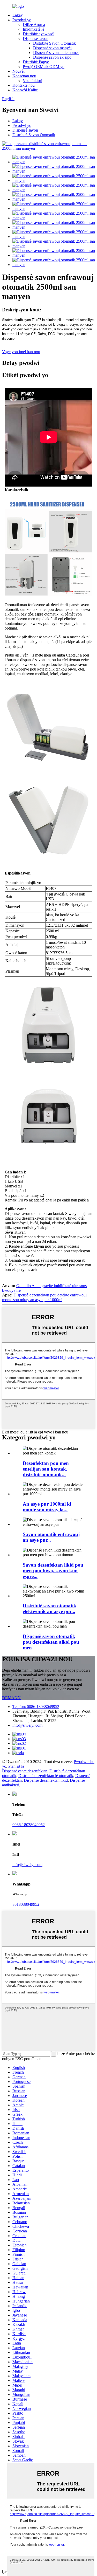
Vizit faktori (32, 81)
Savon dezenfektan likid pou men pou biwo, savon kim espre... (53, 1571)
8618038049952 (26, 1904)
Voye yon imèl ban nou (21, 352)
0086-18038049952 (29, 1825)
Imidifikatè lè (33, 29)
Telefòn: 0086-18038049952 (36, 1707)
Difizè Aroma (34, 25)
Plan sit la (16, 1766)
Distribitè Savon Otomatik (54, 43)
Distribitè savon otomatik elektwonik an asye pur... (50, 1608)
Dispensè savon (36, 39)
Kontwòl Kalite (25, 90)
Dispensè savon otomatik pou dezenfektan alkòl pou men (51, 1642)
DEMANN (11, 1698)
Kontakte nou (24, 85)
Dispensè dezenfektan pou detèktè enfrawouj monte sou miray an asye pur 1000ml (44, 1297)
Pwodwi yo (22, 20)
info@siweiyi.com (27, 1725)
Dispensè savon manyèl (52, 48)
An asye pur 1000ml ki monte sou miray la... (47, 1507)
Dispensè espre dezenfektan (25, 1771)
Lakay (18, 15)
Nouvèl (18, 71)
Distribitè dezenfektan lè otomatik (46, 1776)
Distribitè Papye (36, 62)
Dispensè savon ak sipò (52, 57)
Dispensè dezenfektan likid (46, 1780)
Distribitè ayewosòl (39, 34)
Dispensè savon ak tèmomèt (56, 53)
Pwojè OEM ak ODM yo (44, 67)
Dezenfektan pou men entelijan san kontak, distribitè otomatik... (46, 1469)
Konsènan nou (24, 76)
